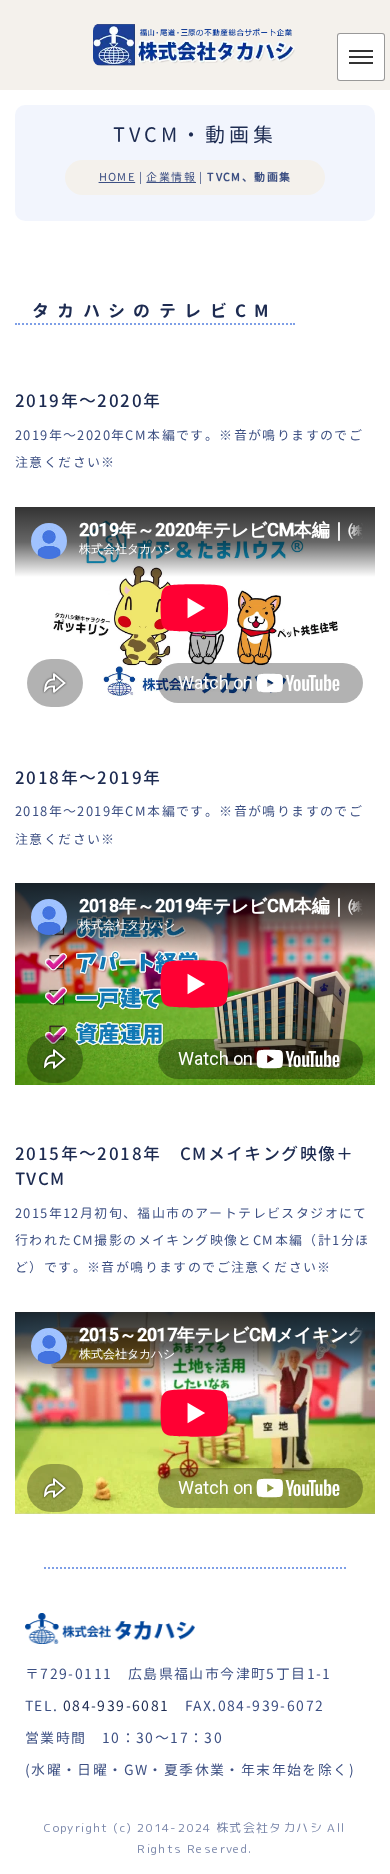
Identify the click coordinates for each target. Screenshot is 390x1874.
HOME (117, 177)
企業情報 (171, 177)
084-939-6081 (116, 1705)
